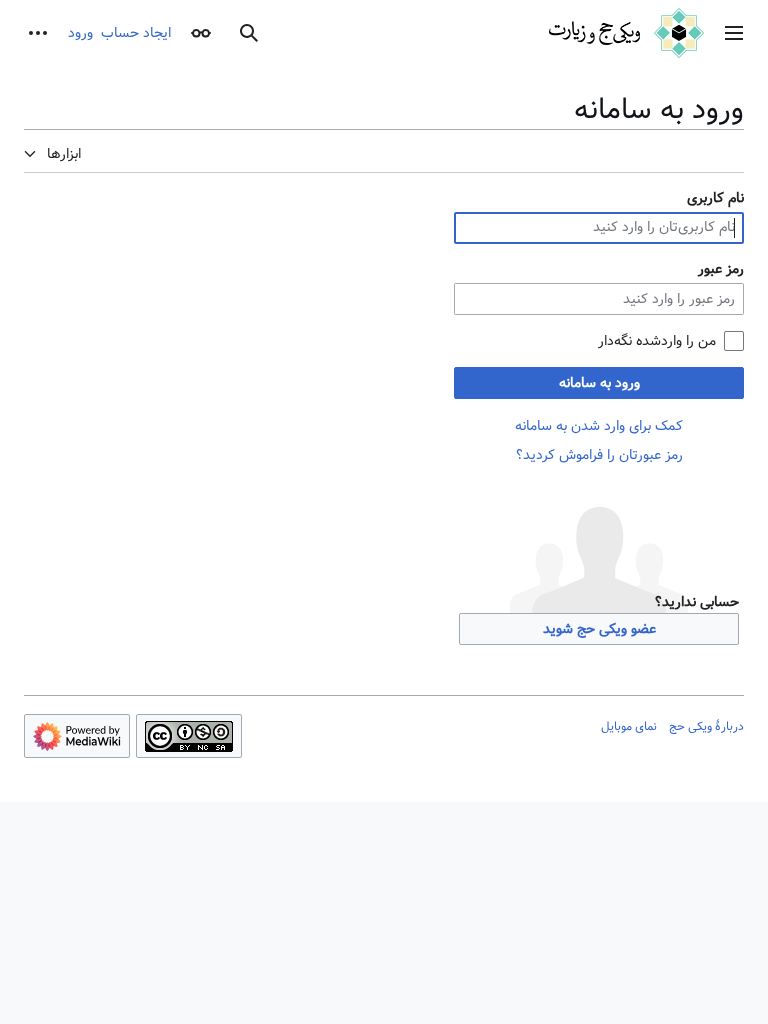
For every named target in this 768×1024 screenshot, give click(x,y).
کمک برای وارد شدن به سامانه (599, 426)
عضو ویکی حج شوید (599, 629)
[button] (734, 33)
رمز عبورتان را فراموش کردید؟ (599, 455)
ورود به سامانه (599, 383)
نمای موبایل (629, 726)
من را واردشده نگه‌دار (657, 341)
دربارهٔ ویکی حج (706, 726)
